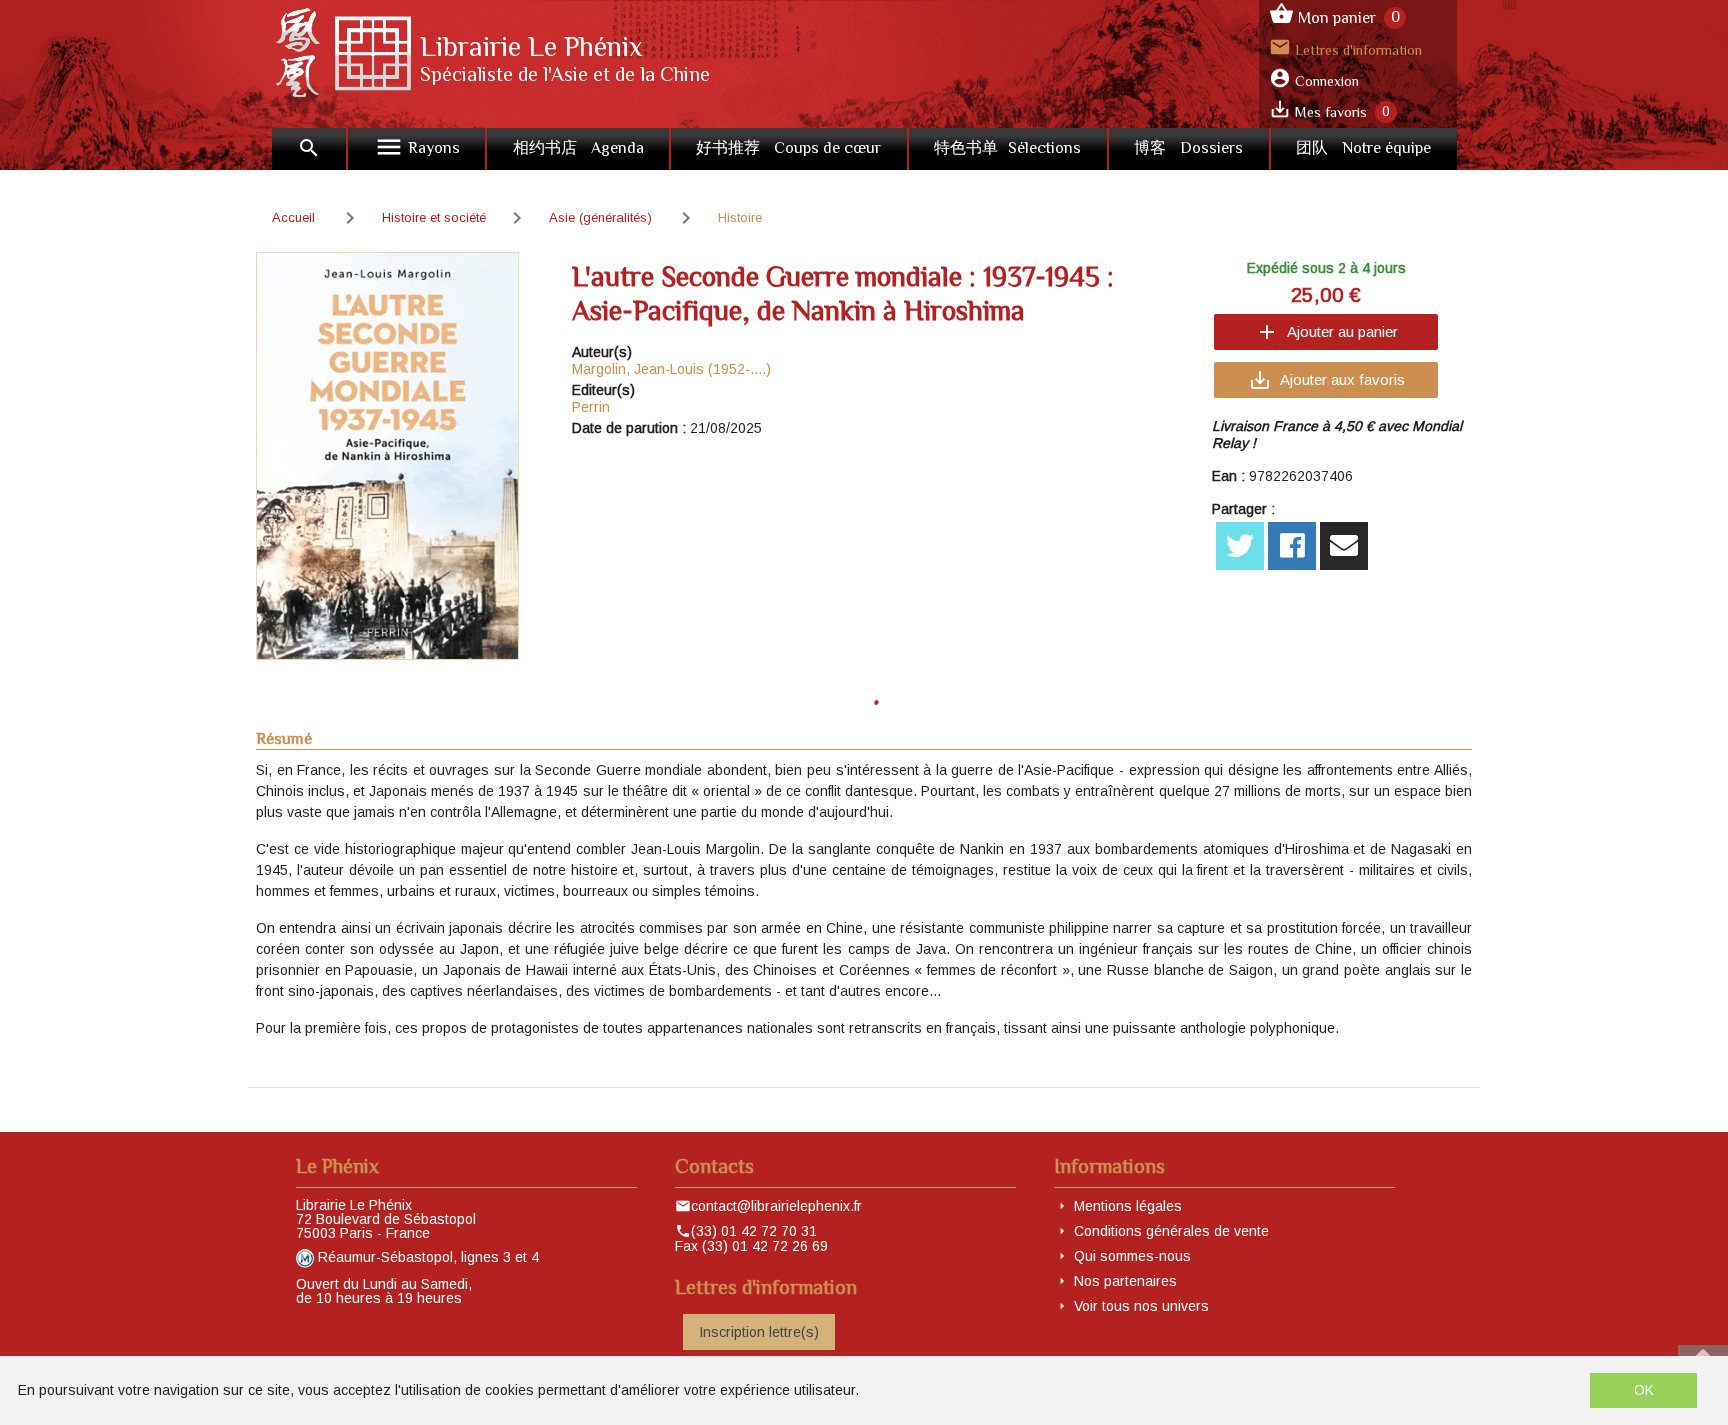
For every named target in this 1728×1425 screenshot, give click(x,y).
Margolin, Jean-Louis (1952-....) (671, 369)
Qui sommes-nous (1132, 1256)
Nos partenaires (1125, 1281)
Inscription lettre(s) (759, 1332)
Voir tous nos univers (1141, 1306)
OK (1644, 1390)
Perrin (591, 407)
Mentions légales (1128, 1206)
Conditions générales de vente (1171, 1231)
